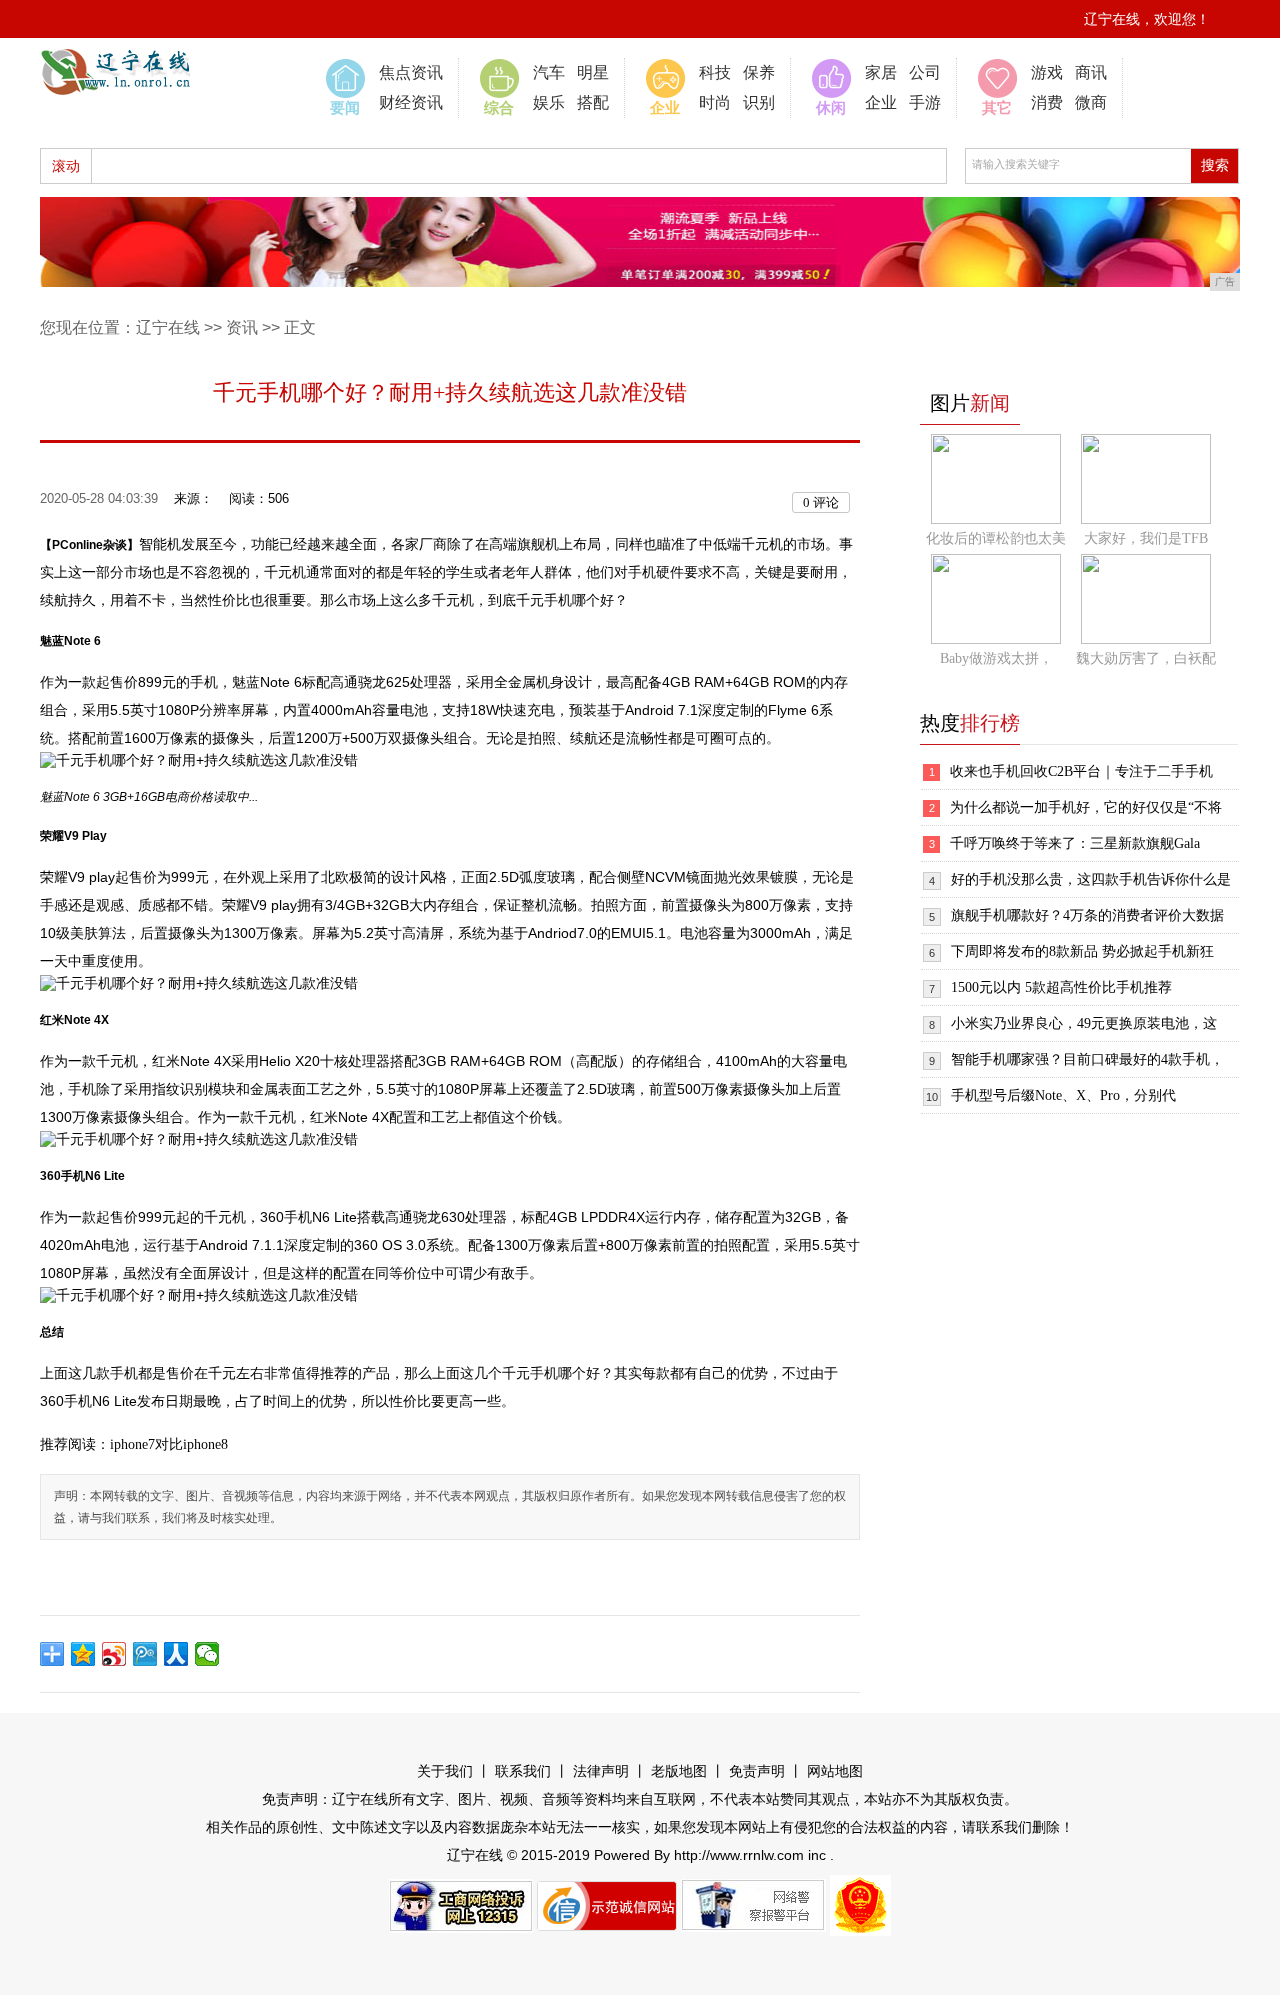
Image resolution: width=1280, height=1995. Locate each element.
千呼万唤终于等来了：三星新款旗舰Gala (1075, 843)
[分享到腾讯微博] (145, 1654)
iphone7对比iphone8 (169, 1444)
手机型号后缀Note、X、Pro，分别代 (1063, 1095)
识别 (759, 102)
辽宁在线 (168, 327)
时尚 (715, 102)
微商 (1091, 102)
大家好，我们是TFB (1146, 538)
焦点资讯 (411, 72)
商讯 (1091, 72)
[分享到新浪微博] (114, 1654)
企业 (881, 102)
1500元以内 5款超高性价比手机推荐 (1061, 987)
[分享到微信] (207, 1654)
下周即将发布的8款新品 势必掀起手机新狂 (1082, 951)
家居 (881, 72)
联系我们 (523, 1771)
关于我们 (445, 1771)
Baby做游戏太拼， (996, 658)
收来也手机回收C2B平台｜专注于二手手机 (1081, 771)
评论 (821, 502)
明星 (593, 72)
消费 (1047, 102)
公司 (925, 72)
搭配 (593, 102)
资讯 (242, 327)
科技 (715, 72)
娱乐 (549, 102)
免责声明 (757, 1771)
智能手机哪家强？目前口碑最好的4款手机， (1087, 1059)
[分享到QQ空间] (83, 1654)
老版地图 (679, 1771)
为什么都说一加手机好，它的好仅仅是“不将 (1086, 807)
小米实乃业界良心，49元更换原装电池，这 (1084, 1023)
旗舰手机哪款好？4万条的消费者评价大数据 (1087, 915)
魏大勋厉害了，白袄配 (1146, 658)
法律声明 (601, 1771)
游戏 (1047, 72)
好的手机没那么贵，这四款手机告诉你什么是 (1091, 879)
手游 (925, 102)
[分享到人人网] (176, 1654)
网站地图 (835, 1771)
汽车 (549, 72)
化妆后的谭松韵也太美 (996, 538)
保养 (759, 72)
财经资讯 (411, 102)
